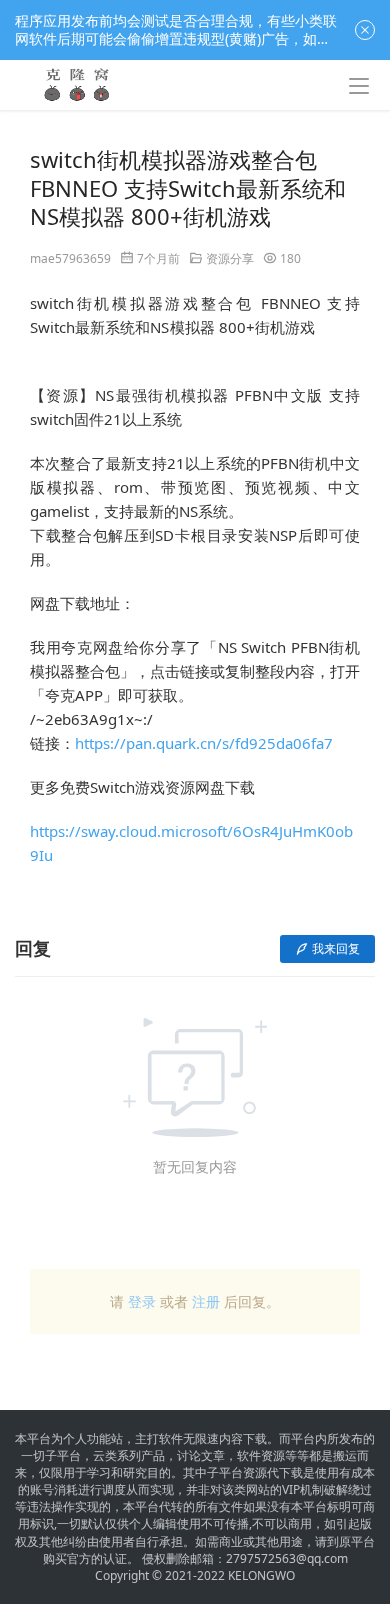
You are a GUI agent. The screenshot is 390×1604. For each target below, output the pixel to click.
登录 (142, 1301)
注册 (206, 1301)
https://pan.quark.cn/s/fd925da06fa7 (204, 743)
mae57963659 (70, 258)
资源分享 (230, 258)
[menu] (359, 86)
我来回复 (336, 948)
